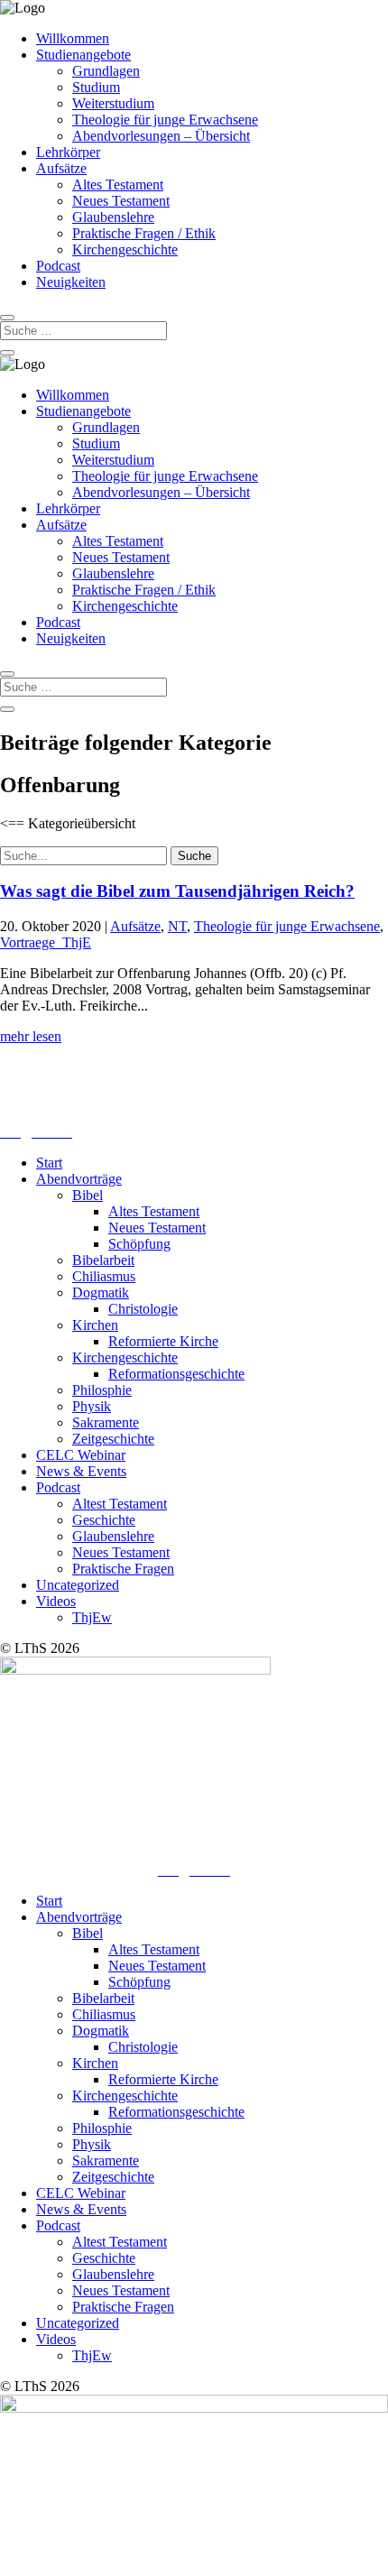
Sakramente (106, 1422)
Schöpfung (139, 1244)
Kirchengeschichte (125, 249)
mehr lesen (31, 1036)
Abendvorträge (79, 1179)
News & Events (81, 1471)
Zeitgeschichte (113, 1439)
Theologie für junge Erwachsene (165, 120)
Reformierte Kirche (163, 1341)
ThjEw (92, 1617)
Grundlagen (106, 71)
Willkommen (73, 38)
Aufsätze (61, 168)
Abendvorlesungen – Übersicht (161, 136)
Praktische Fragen (123, 1569)
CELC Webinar (81, 1455)
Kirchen (95, 1325)
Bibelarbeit (103, 1260)
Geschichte (104, 1520)
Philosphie (102, 1390)
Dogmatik (101, 1293)
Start (49, 1163)
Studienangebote (83, 55)
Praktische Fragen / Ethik (144, 233)
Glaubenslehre (113, 217)
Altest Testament (120, 1504)
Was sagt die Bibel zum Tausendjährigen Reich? (177, 891)
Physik (92, 1406)
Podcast (58, 266)
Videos (56, 1601)
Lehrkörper (68, 152)
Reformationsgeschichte (176, 1374)
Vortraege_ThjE (46, 942)
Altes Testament (118, 185)
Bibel (88, 1195)
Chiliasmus (104, 1276)
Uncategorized (78, 1585)
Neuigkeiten (71, 282)
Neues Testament (121, 201)
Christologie (143, 1309)
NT (177, 926)
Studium (96, 87)
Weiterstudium (113, 103)
